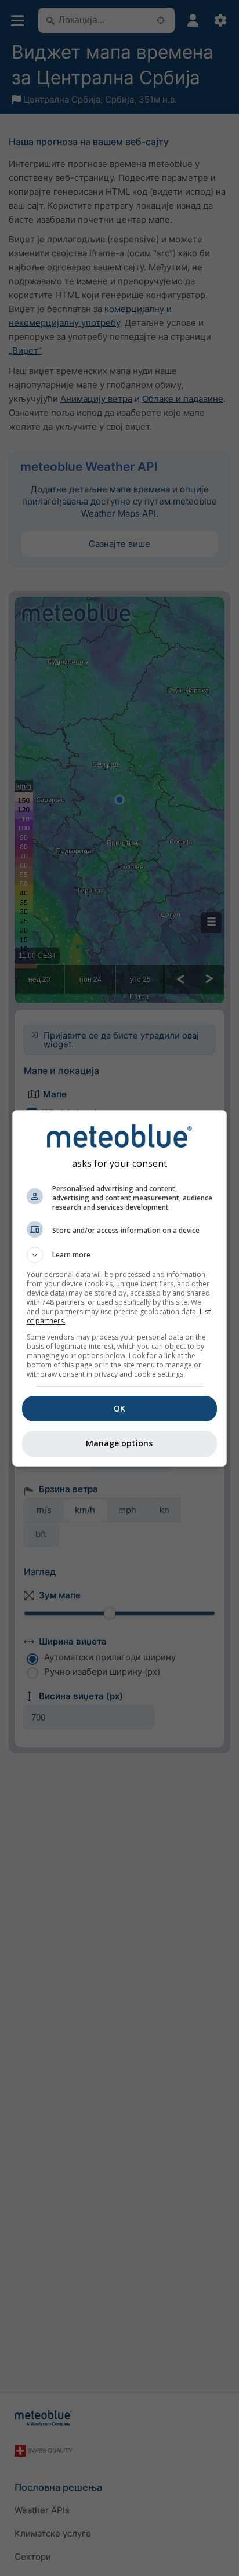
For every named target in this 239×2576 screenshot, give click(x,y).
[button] (120, 1255)
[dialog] (120, 1288)
